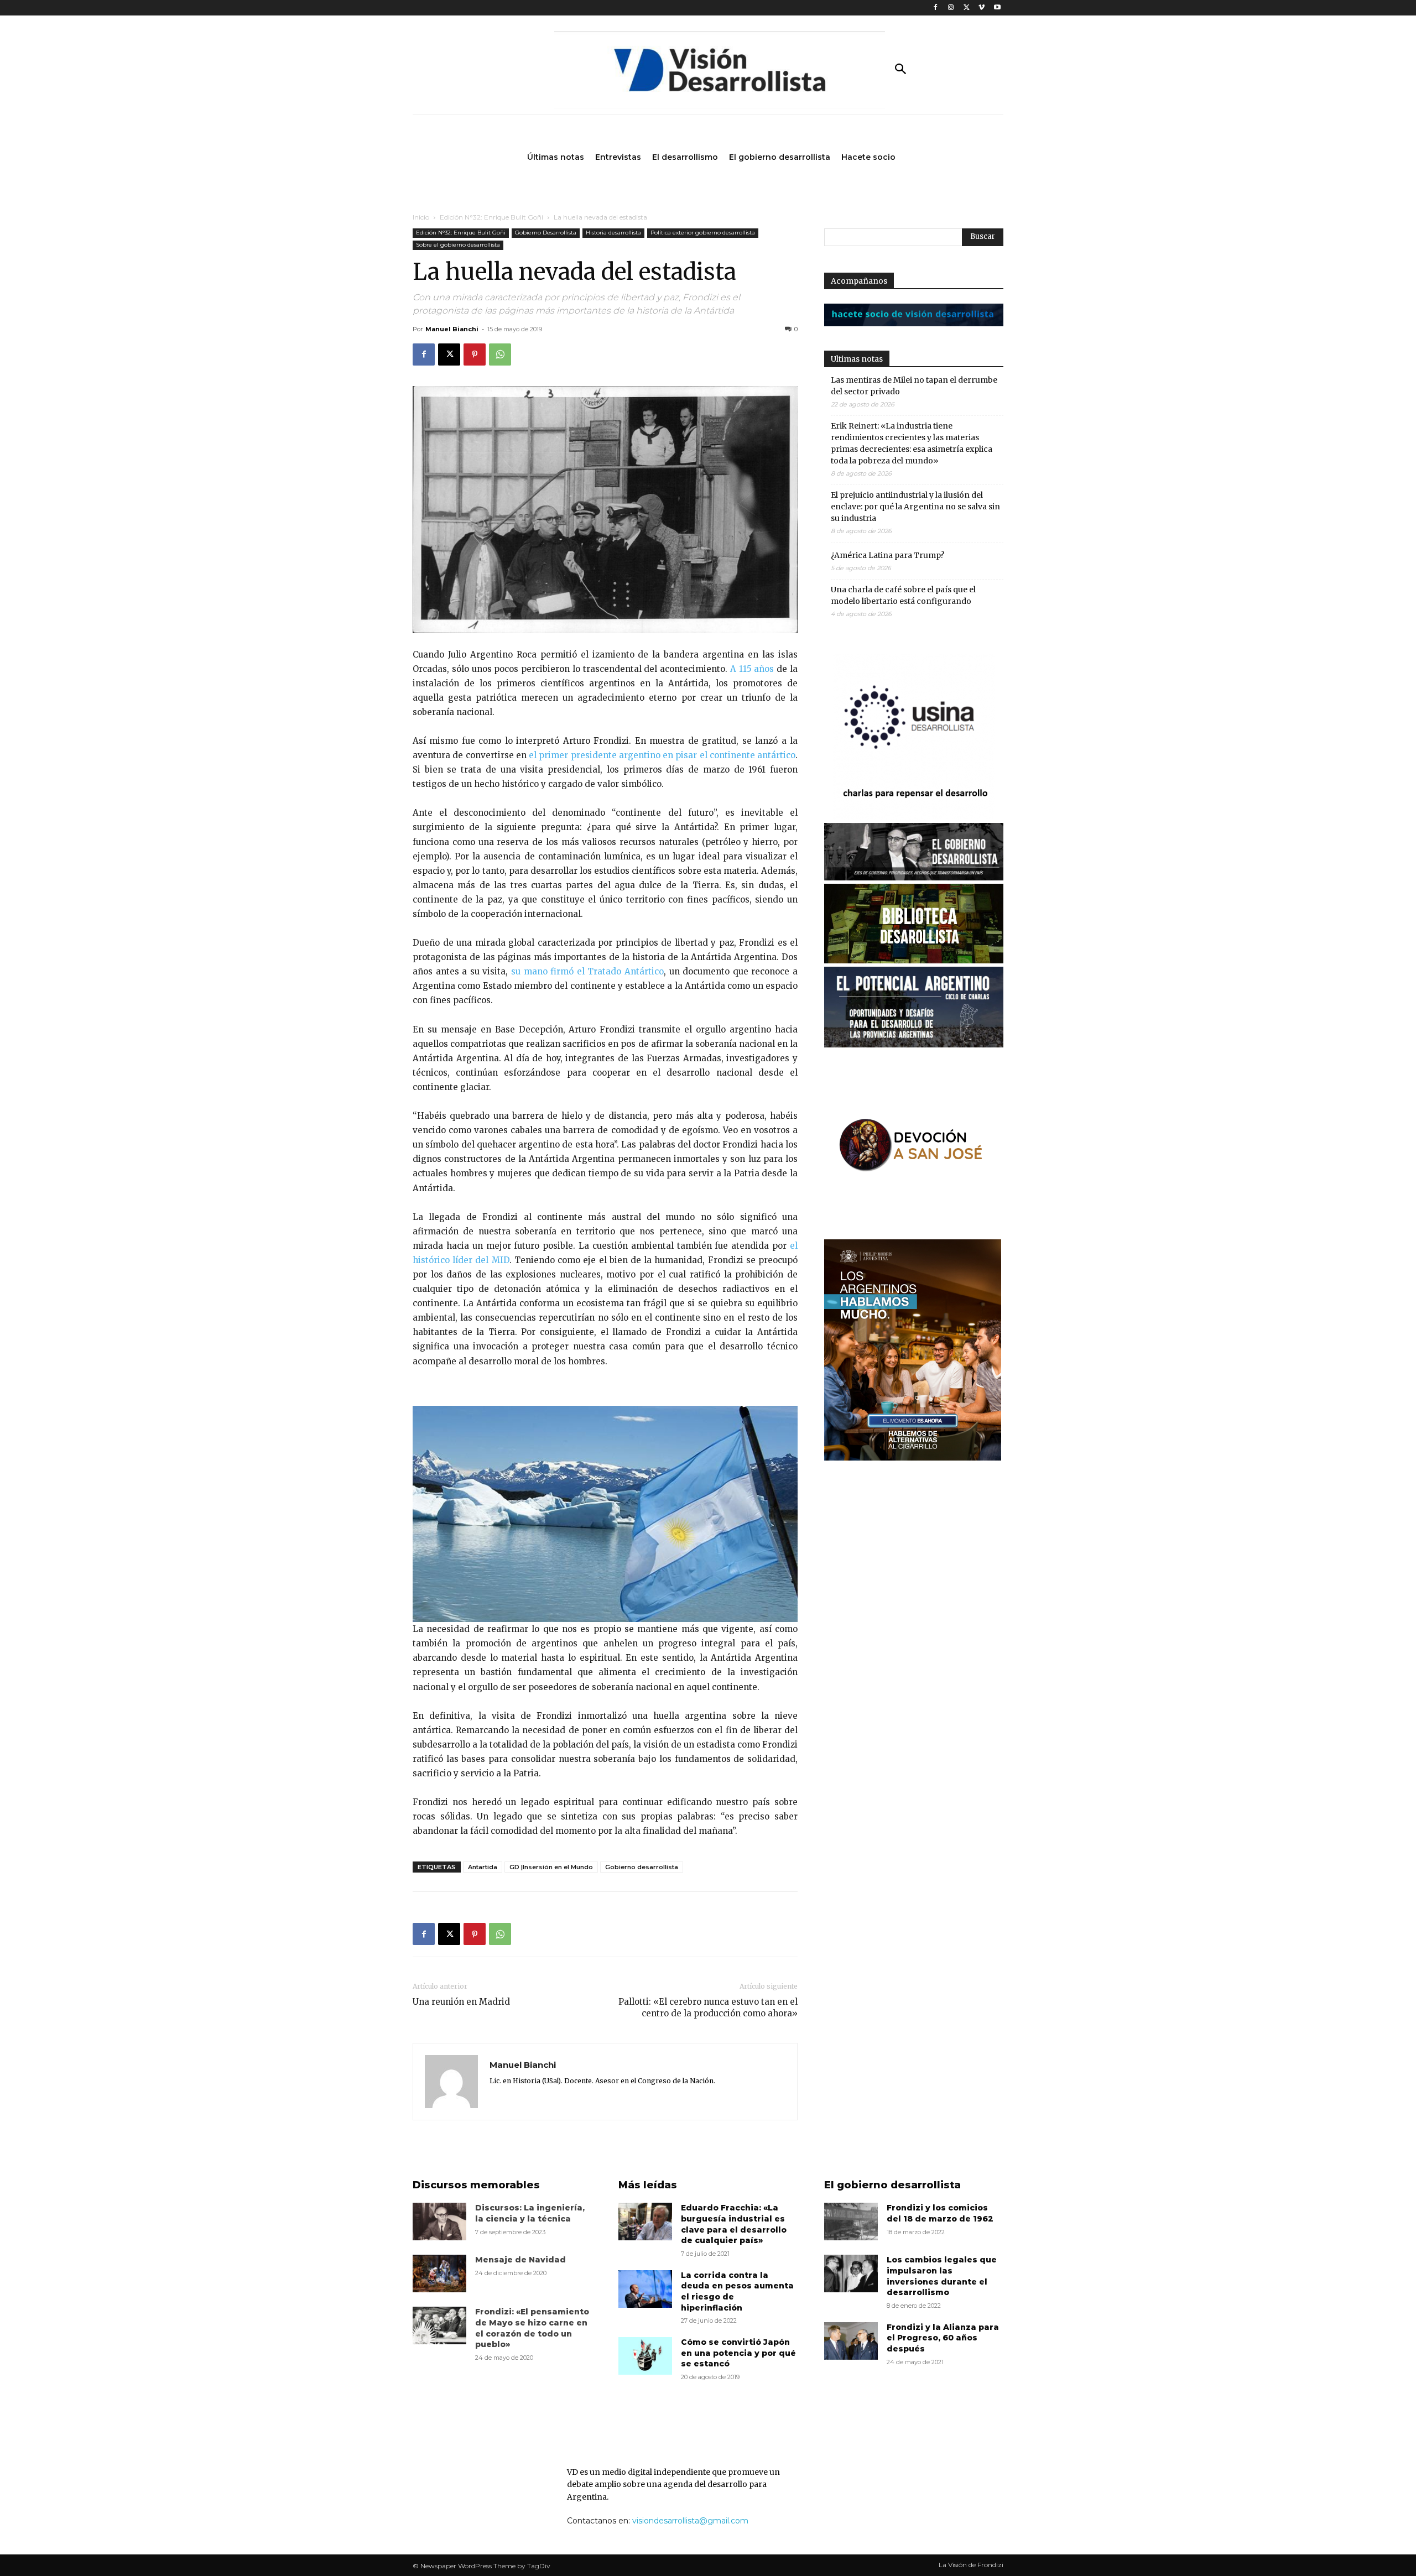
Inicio (421, 217)
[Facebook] (936, 8)
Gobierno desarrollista (642, 1867)
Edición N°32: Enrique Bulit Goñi (491, 217)
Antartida (483, 1867)
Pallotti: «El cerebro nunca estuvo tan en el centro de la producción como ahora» (708, 2007)
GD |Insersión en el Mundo (551, 1867)
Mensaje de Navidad (520, 2260)
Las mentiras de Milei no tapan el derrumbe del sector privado (914, 386)
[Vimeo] (982, 8)
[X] (967, 8)
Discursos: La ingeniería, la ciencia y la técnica (530, 2213)
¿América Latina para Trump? (887, 555)
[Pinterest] (475, 354)
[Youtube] (997, 8)
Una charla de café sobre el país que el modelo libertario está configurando (903, 595)
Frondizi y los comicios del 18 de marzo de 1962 (940, 2213)
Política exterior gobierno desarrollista (703, 233)
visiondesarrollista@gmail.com (690, 2521)
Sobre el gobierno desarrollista (458, 245)
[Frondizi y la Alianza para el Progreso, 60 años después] (851, 2341)
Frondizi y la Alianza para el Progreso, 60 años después (943, 2338)
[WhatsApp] (500, 354)
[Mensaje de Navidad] (439, 2273)
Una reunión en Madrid (461, 2002)
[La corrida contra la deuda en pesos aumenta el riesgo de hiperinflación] (645, 2289)
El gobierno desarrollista (892, 2185)
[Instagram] (951, 8)
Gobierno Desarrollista (546, 233)
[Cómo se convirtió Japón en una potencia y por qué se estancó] (645, 2356)
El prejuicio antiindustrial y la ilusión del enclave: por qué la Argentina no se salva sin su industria (915, 507)
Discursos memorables (476, 2185)
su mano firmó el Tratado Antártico (587, 971)
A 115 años (752, 669)
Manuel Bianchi (452, 329)
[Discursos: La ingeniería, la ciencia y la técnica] (439, 2222)
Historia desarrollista (613, 233)
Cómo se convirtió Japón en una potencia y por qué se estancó (738, 2353)
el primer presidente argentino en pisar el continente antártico (662, 755)
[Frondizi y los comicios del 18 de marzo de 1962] (851, 2222)
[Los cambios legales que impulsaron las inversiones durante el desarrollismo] (851, 2273)
